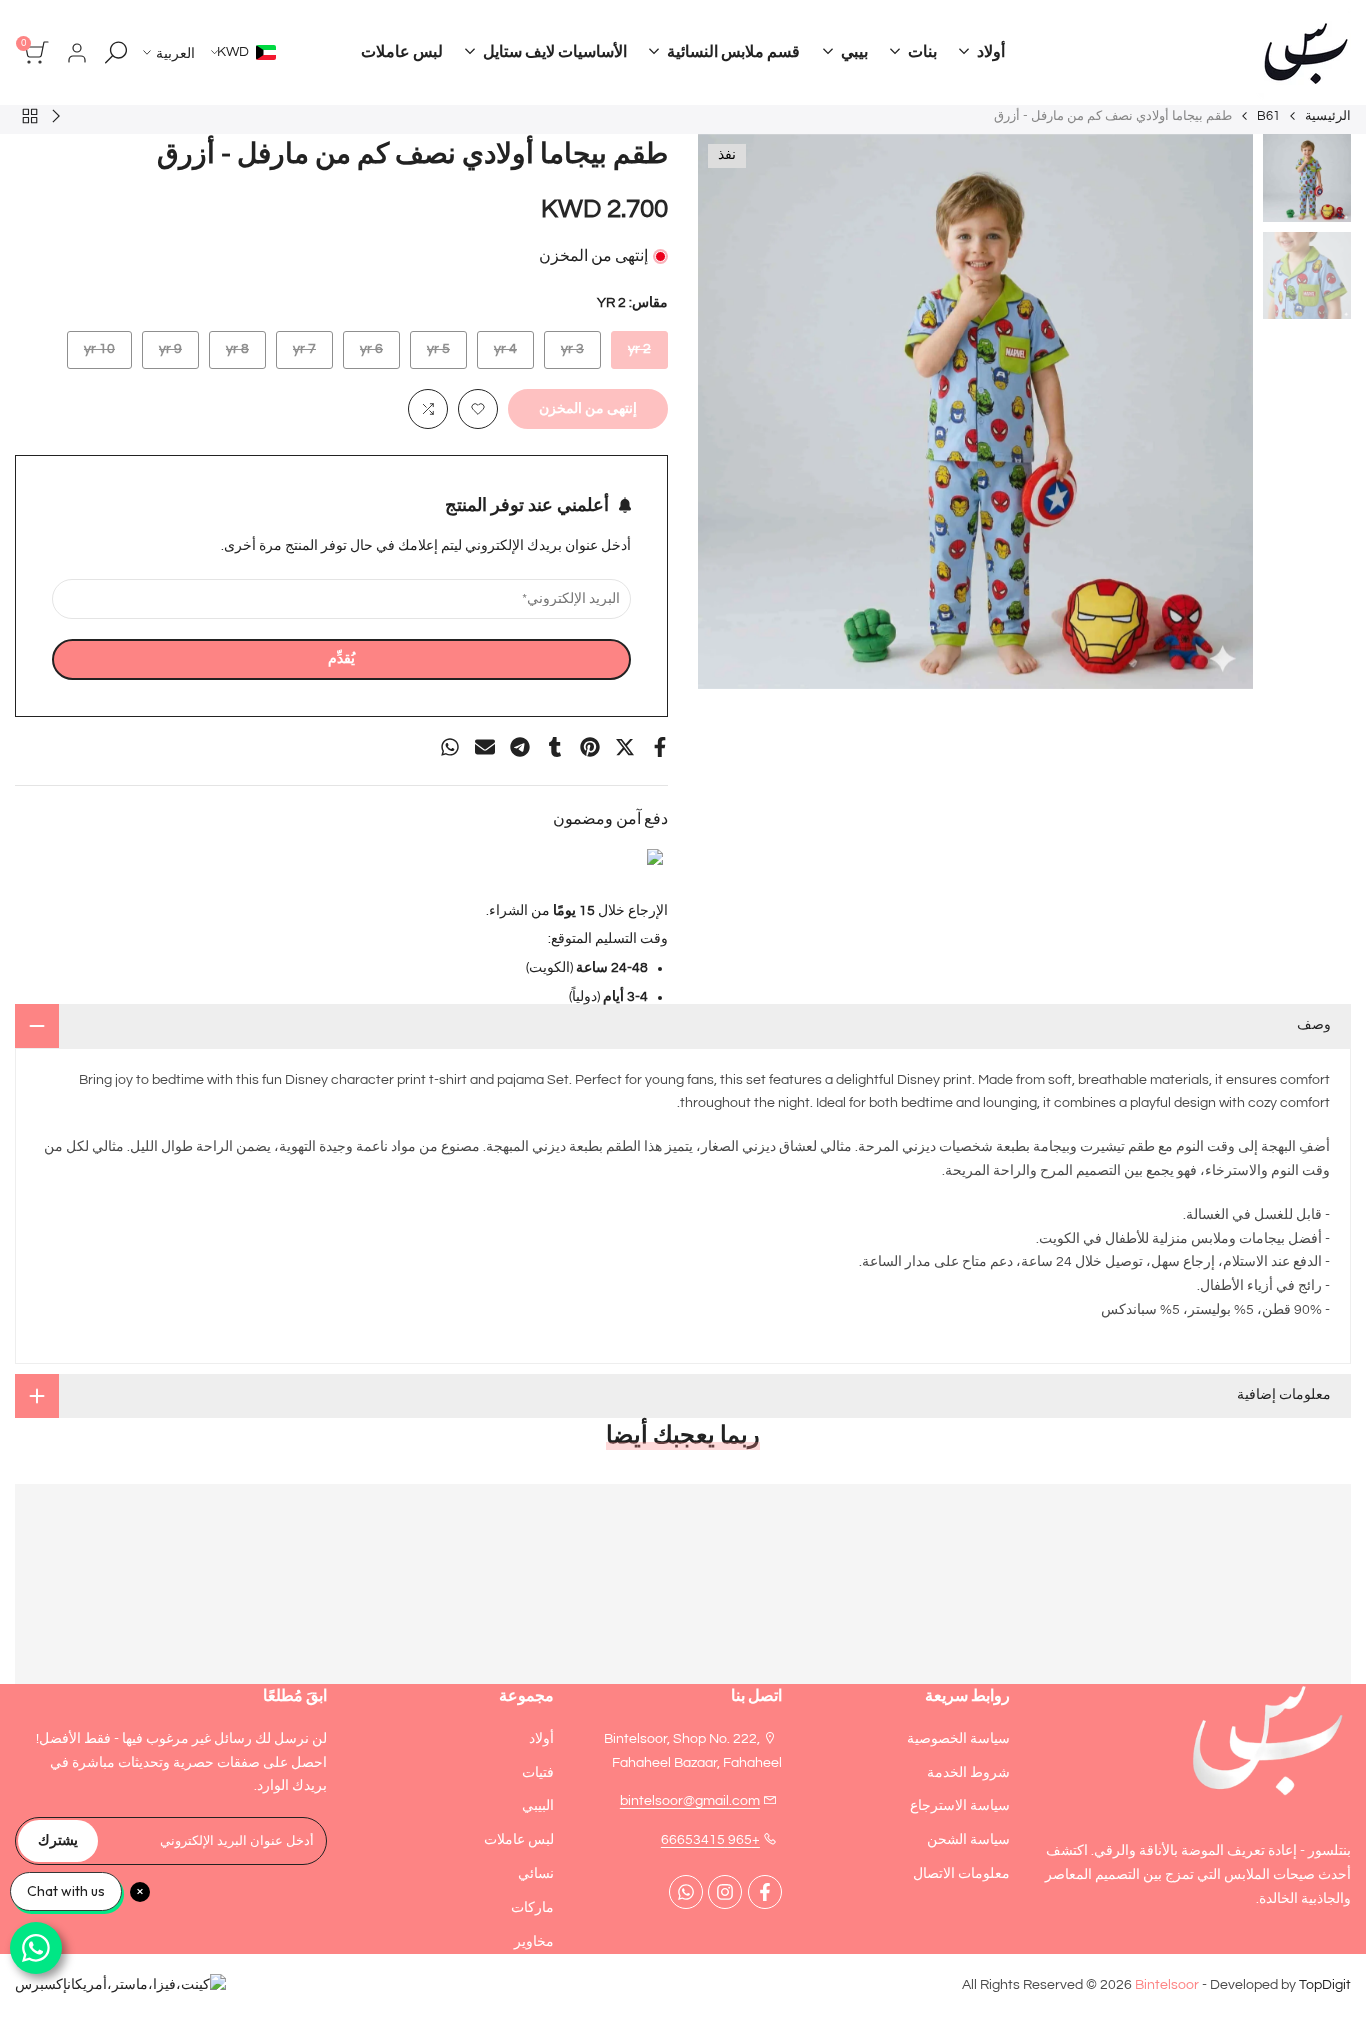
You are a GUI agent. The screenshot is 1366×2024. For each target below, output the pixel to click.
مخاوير (534, 1942)
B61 (1268, 116)
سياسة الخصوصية (958, 1739)
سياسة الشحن (968, 1840)
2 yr (631, 355)
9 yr (162, 355)
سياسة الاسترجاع (960, 1806)
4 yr (497, 355)
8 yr (229, 355)
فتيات (538, 1773)
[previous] (1213, 412)
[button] (478, 409)
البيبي (538, 1806)
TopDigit (1325, 1985)
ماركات (532, 1908)
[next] (738, 412)
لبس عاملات (519, 1840)
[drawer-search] (116, 52)
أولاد (541, 1739)
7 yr (296, 355)
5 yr (430, 355)
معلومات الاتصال (961, 1874)
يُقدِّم (341, 659)
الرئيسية (1328, 116)
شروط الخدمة (968, 1773)
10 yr (95, 355)
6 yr (363, 355)
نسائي (536, 1874)
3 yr (564, 355)
